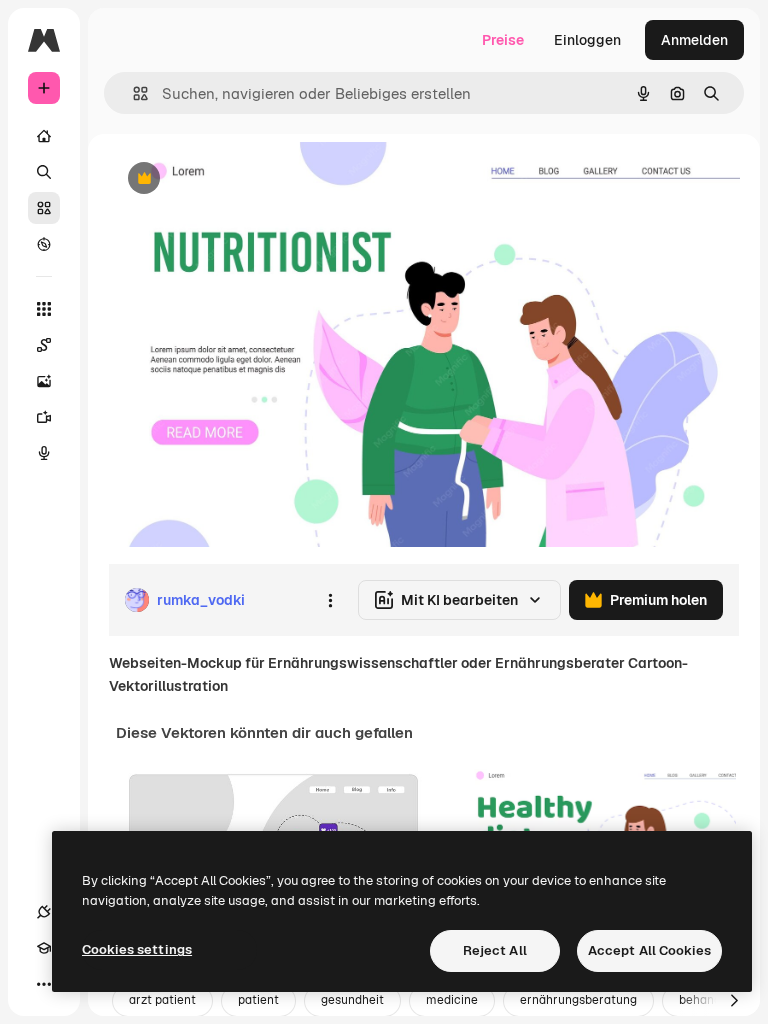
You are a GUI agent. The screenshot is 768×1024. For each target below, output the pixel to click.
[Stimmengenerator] (44, 453)
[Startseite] (44, 136)
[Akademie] (44, 948)
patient (258, 1000)
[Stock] (44, 208)
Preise (503, 40)
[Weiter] (734, 1001)
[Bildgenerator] (44, 381)
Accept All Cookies (649, 950)
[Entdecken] (44, 244)
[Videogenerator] (44, 417)
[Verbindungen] (44, 912)
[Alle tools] (44, 309)
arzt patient (162, 1000)
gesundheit (352, 1000)
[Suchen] (44, 172)
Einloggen (587, 40)
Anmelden (694, 40)
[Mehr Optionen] (330, 600)
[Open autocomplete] (132, 93)
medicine (452, 1000)
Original (236, 179)
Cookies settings (137, 949)
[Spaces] (44, 345)
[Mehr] (44, 984)
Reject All (495, 950)
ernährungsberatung (578, 1000)
